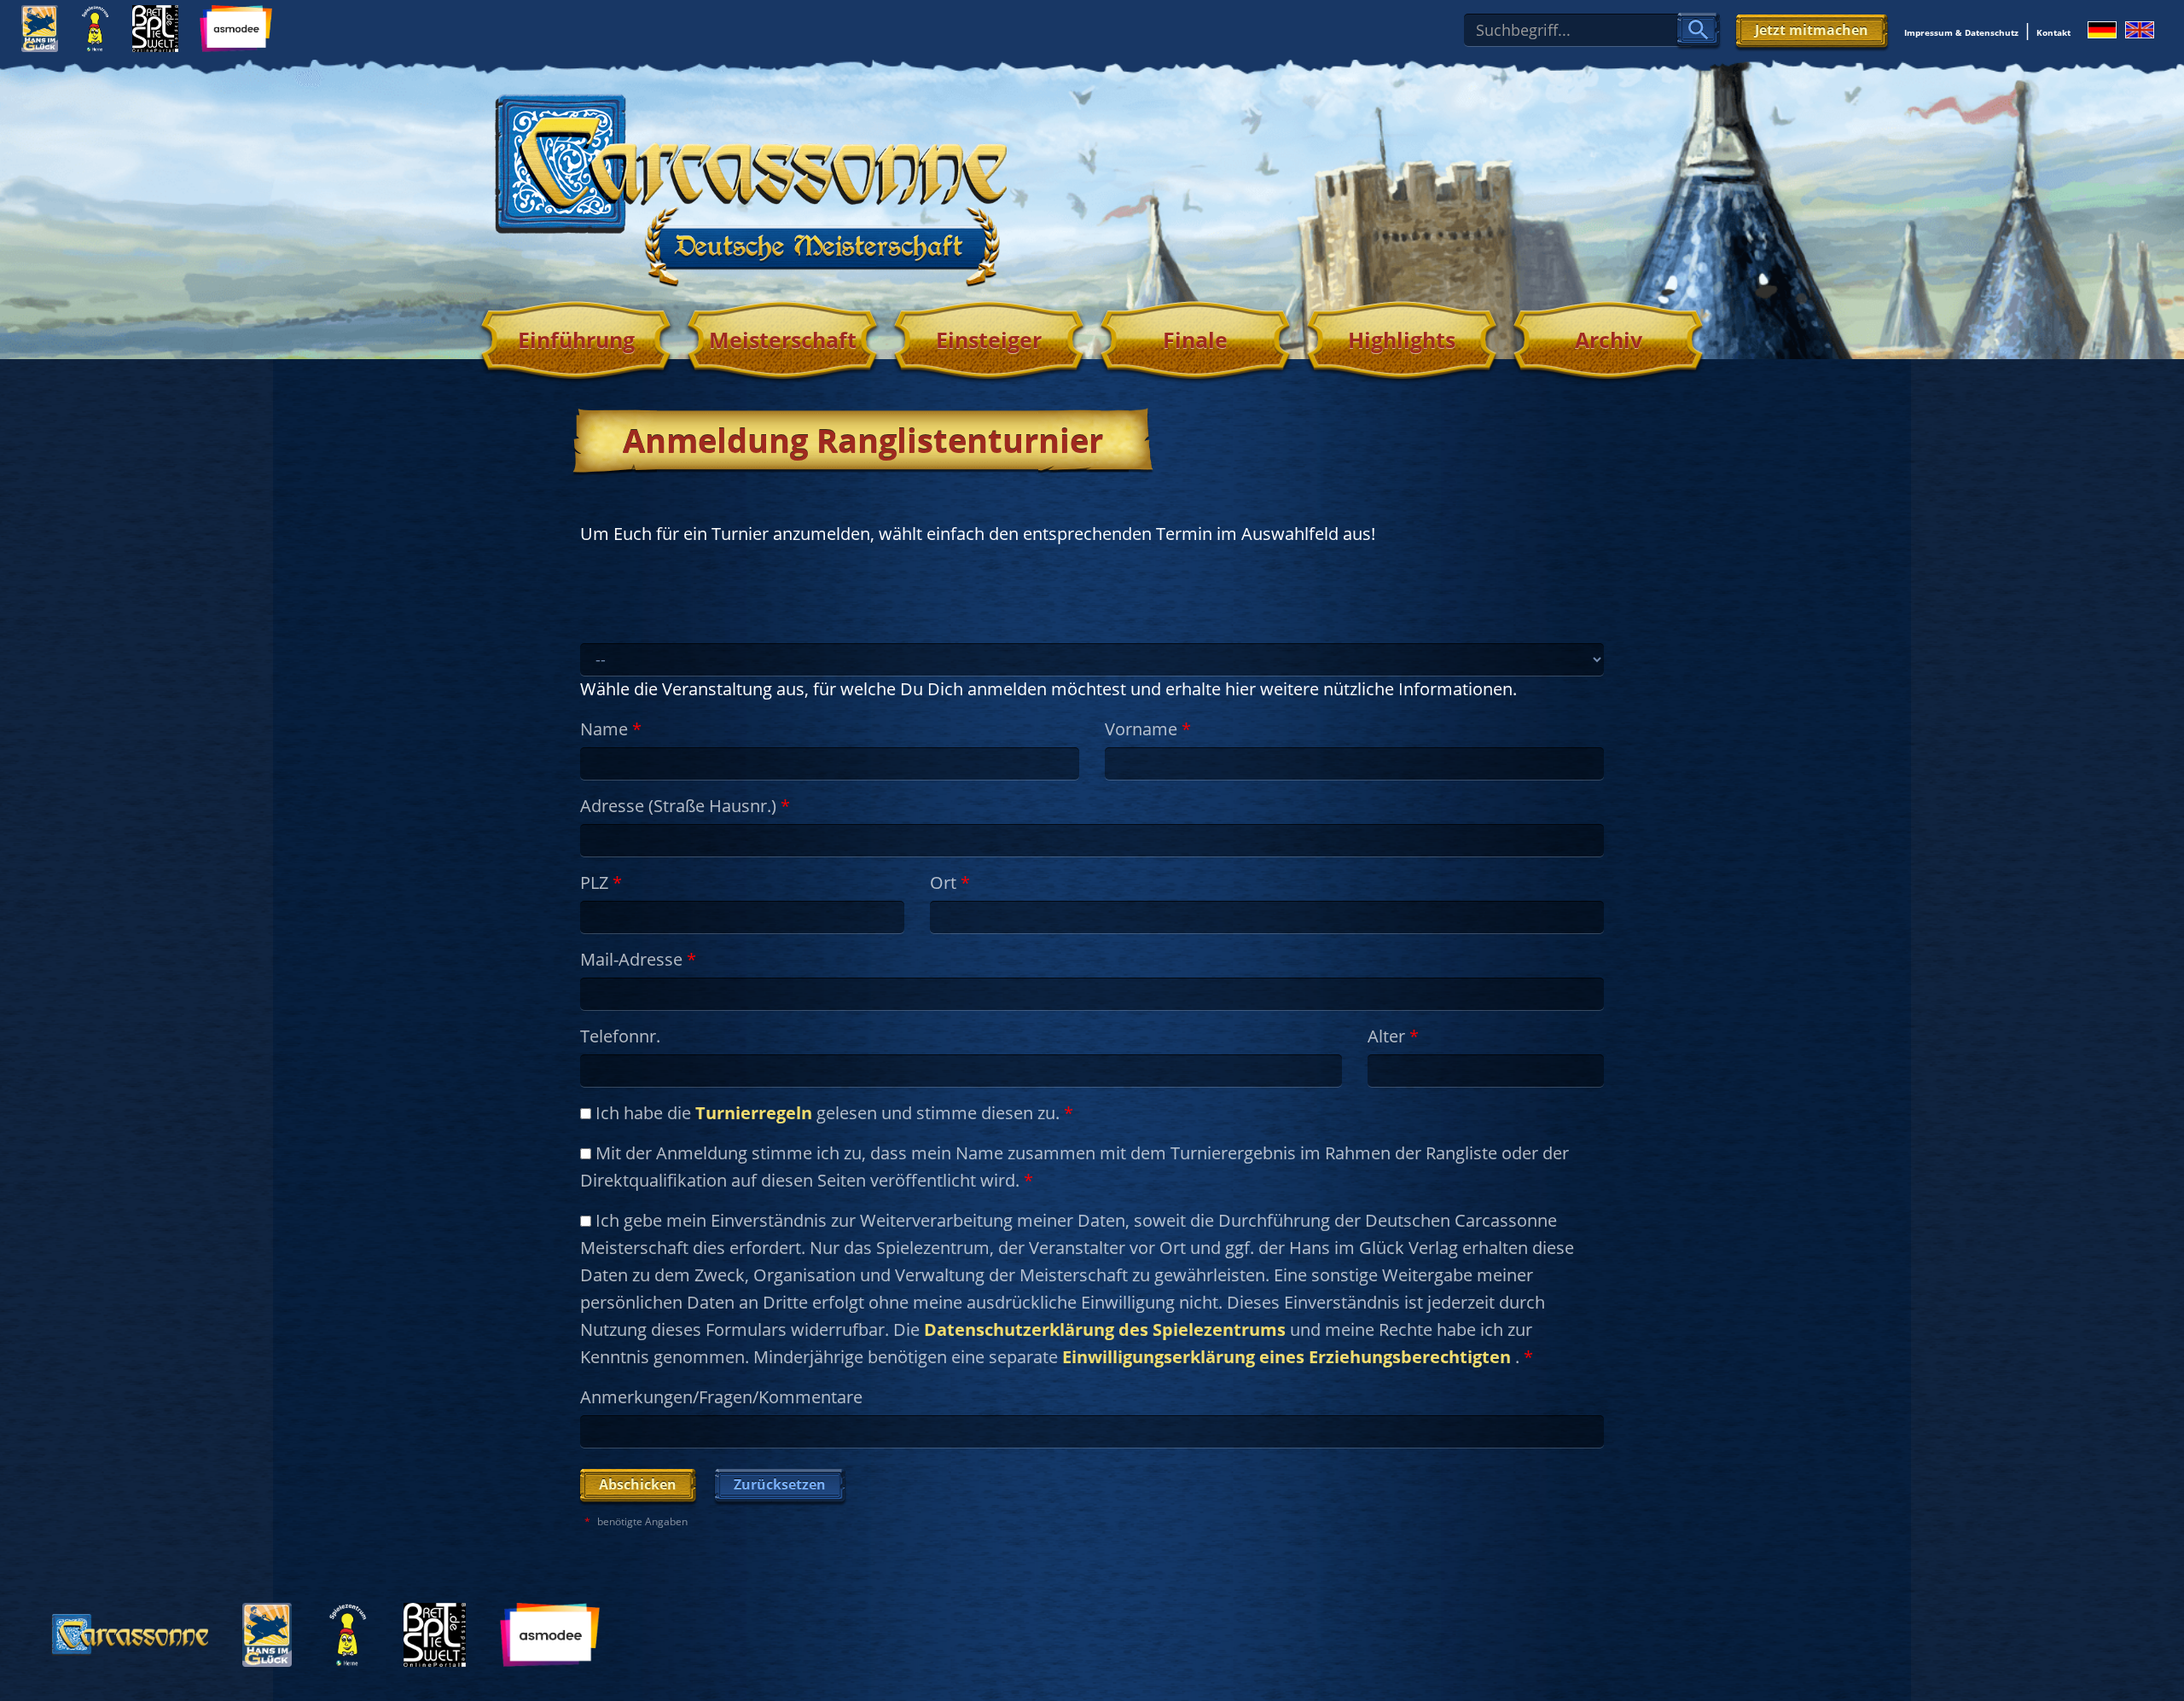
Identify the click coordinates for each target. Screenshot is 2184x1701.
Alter (1393, 1036)
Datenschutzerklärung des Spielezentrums (1105, 1329)
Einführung (576, 340)
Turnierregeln (754, 1113)
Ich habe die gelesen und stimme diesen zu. (832, 1113)
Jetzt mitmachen (1812, 30)
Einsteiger (989, 340)
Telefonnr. (620, 1036)
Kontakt (2053, 32)
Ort (950, 882)
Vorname (1148, 729)
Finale (1195, 340)
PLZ (601, 882)
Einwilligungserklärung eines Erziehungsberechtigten (1287, 1357)
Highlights (1402, 340)
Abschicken (638, 1484)
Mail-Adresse (638, 959)
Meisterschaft (783, 340)
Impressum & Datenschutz (1961, 32)
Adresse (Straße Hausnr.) (685, 806)
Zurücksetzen (780, 1484)
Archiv (1609, 340)
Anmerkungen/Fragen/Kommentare (721, 1397)
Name (611, 729)
